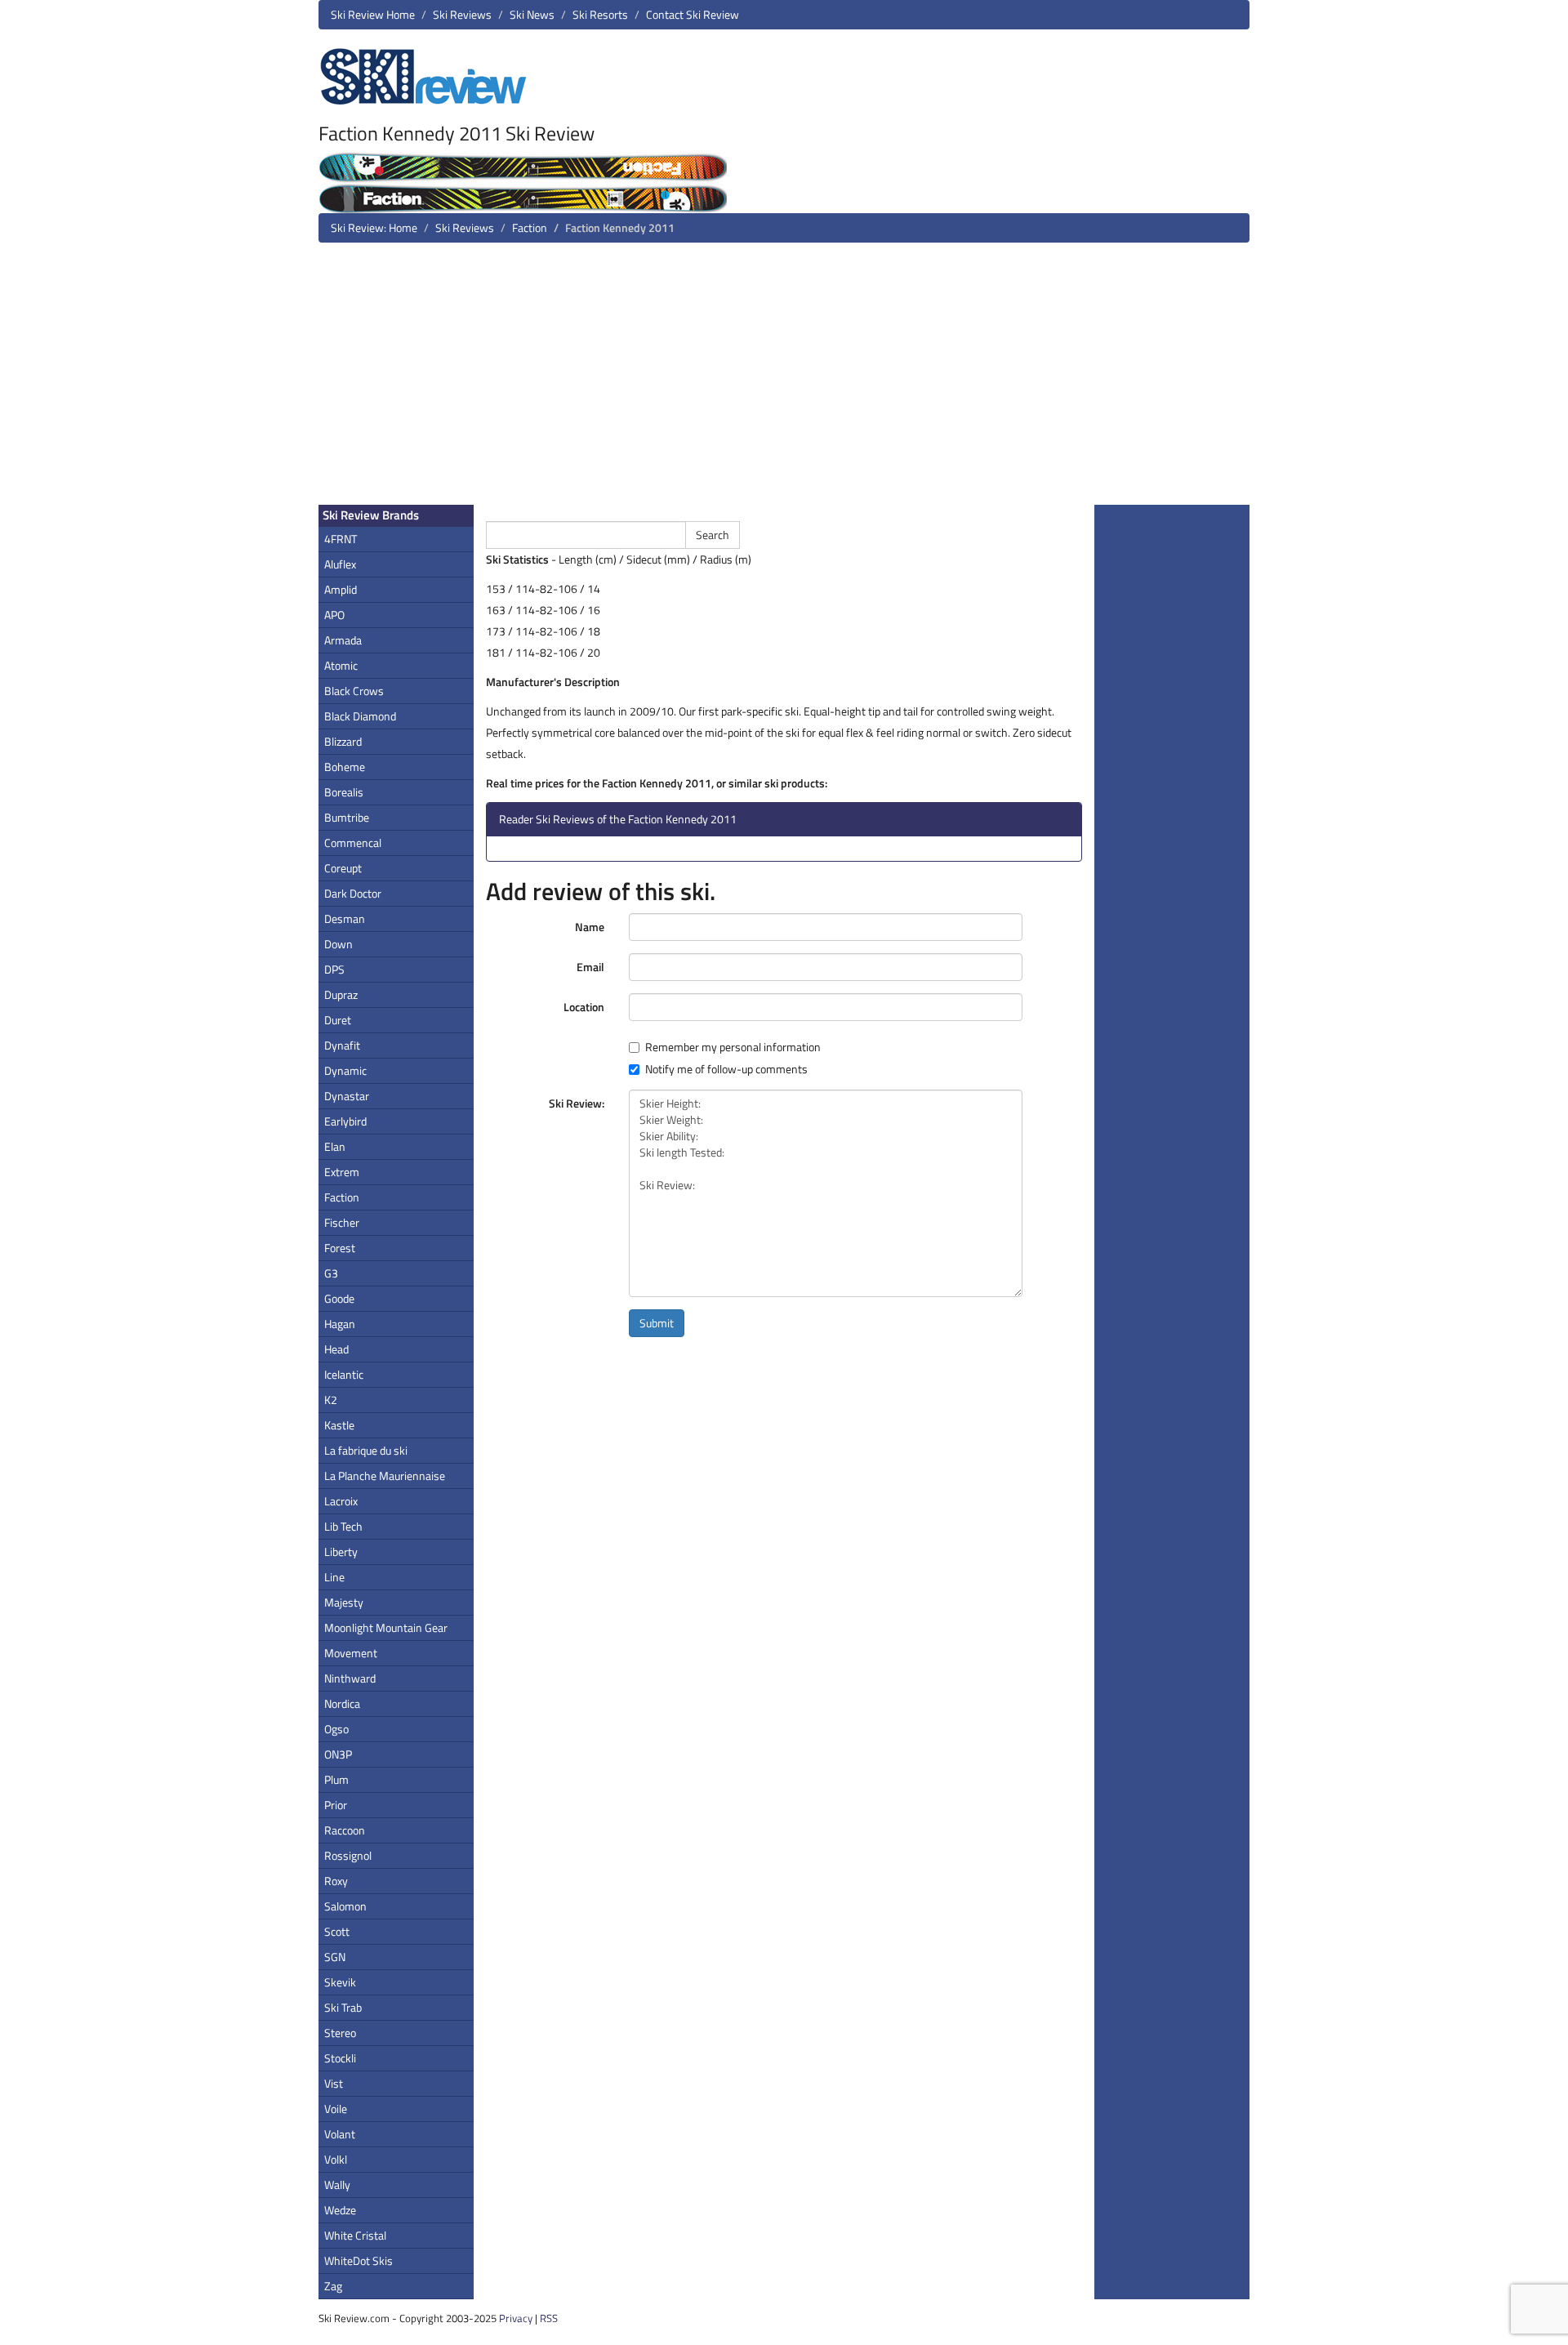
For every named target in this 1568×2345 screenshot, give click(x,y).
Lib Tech (343, 1526)
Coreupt (343, 868)
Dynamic (345, 1070)
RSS (549, 2318)
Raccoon (345, 1830)
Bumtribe (347, 817)
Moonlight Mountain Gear (386, 1627)
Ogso (336, 1729)
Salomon (345, 1906)
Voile (336, 2109)
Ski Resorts (600, 14)
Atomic (341, 665)
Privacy (516, 2318)
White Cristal (355, 2235)
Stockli (340, 2058)
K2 (331, 1400)
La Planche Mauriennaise (385, 1476)
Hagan (340, 1324)
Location (584, 1007)
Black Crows (354, 691)
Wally (337, 2185)
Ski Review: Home (374, 227)
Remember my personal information (733, 1047)
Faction (530, 227)
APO (334, 615)
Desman (345, 918)
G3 (331, 1273)
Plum (336, 1779)
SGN (335, 1957)
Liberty (341, 1551)
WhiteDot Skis (359, 2260)
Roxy (336, 1881)
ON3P (338, 1754)
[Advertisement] (784, 380)
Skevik (340, 1982)
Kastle (339, 1425)
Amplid (341, 589)
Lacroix (341, 1501)
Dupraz (341, 994)
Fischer (342, 1222)
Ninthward (350, 1678)
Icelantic (344, 1374)
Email (590, 967)
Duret (338, 1020)
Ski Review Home (373, 14)
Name (590, 927)
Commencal (353, 843)
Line (334, 1577)
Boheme (345, 767)
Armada (343, 640)
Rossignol (348, 1855)
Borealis (344, 792)
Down (339, 944)
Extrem (342, 1172)
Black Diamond (360, 716)
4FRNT (341, 539)
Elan (335, 1146)
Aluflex (340, 564)
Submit (657, 1323)
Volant (340, 2134)
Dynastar (347, 1096)
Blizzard (343, 741)
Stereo (340, 2033)
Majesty (344, 1602)
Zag (333, 2286)
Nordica (342, 1703)
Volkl (336, 2159)
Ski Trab (343, 2007)
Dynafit (342, 1045)
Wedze (340, 2210)
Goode (339, 1298)
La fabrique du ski (366, 1450)
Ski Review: (577, 1103)
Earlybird (345, 1121)
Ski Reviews (462, 14)
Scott (337, 1931)
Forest (340, 1248)
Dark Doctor (353, 893)
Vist (334, 2083)
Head (336, 1349)
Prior (336, 1805)
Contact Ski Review (693, 14)
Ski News (532, 14)
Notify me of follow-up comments (726, 1069)
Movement (351, 1653)
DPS (334, 969)
